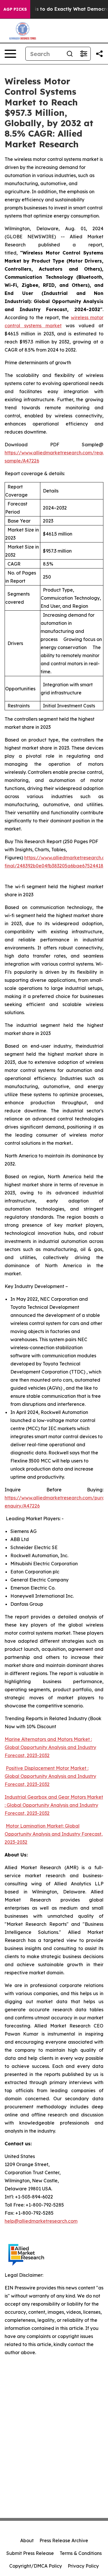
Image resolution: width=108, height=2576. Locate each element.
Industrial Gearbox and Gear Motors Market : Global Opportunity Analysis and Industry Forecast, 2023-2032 (54, 1805)
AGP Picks (15, 9)
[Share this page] (99, 54)
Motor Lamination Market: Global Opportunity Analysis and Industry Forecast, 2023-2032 (54, 1834)
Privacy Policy (83, 2566)
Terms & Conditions (81, 2553)
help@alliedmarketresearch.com (41, 2221)
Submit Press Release (30, 2553)
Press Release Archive (64, 2540)
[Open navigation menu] (10, 54)
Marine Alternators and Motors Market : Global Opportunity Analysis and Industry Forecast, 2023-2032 (50, 1747)
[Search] (70, 54)
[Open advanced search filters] (84, 54)
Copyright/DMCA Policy (36, 2566)
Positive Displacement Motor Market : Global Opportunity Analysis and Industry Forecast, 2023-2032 (50, 1776)
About (27, 2540)
